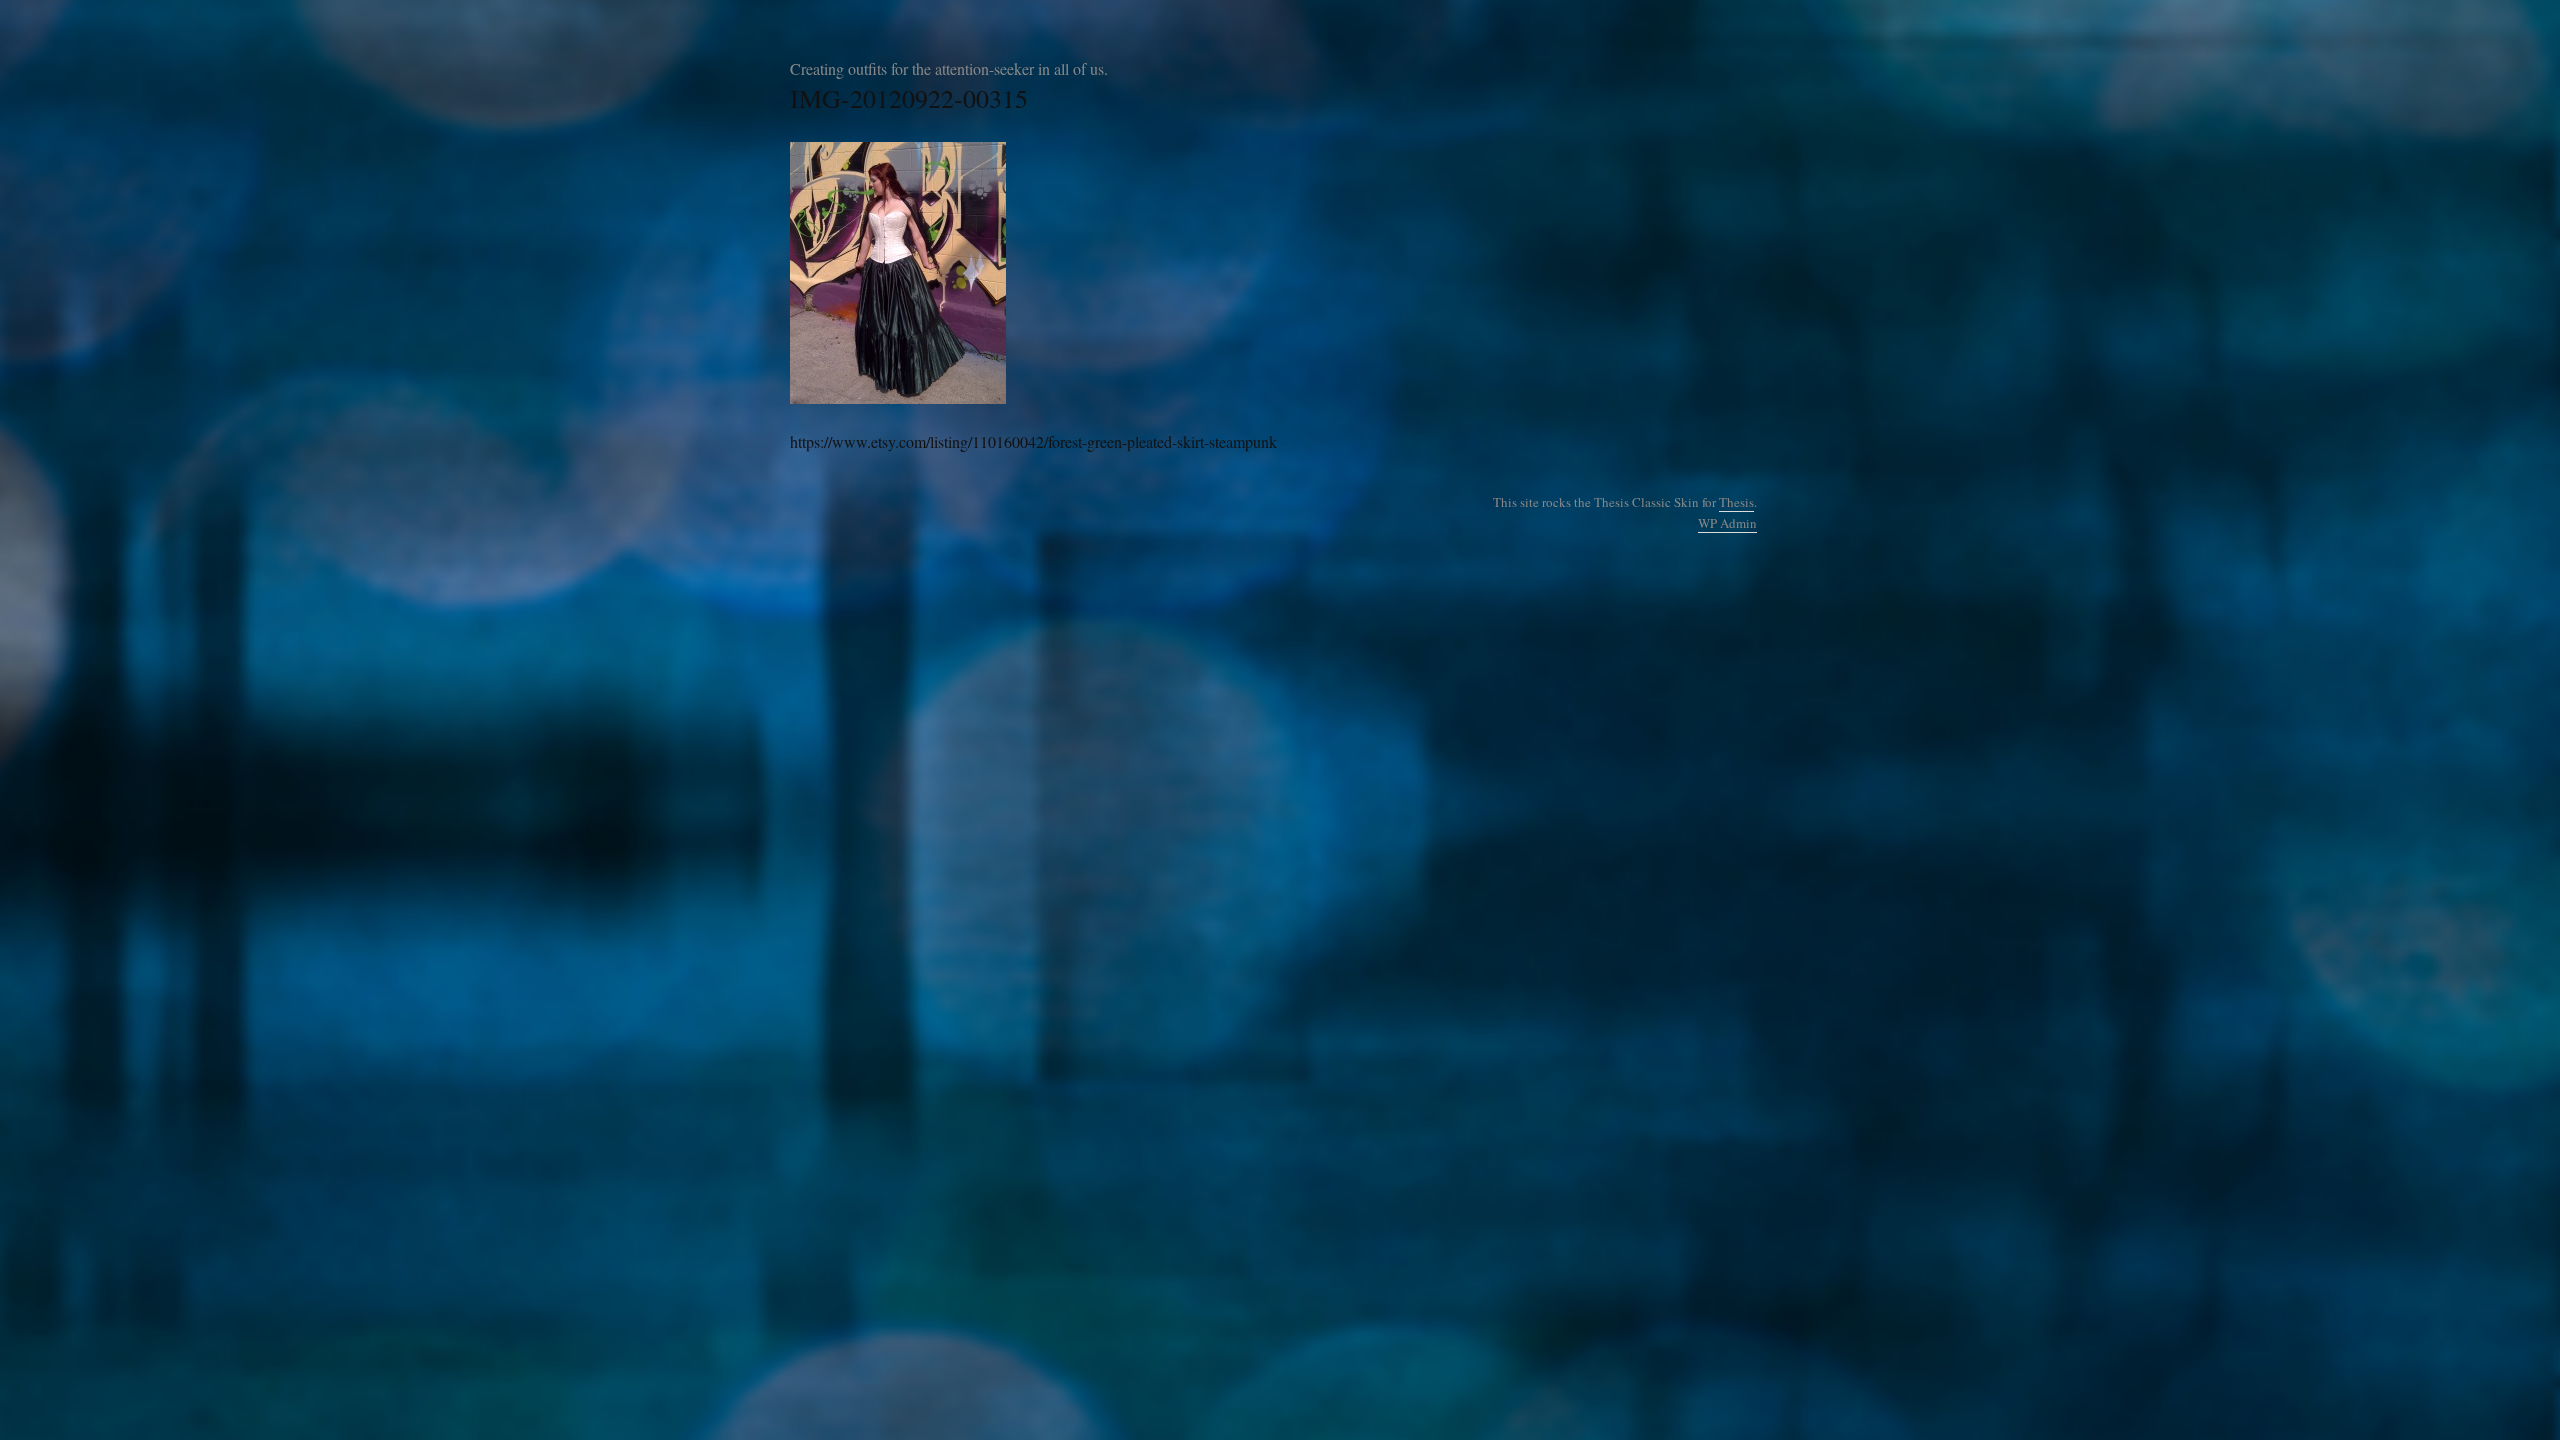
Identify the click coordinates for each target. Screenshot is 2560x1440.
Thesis (1736, 502)
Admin (1727, 523)
